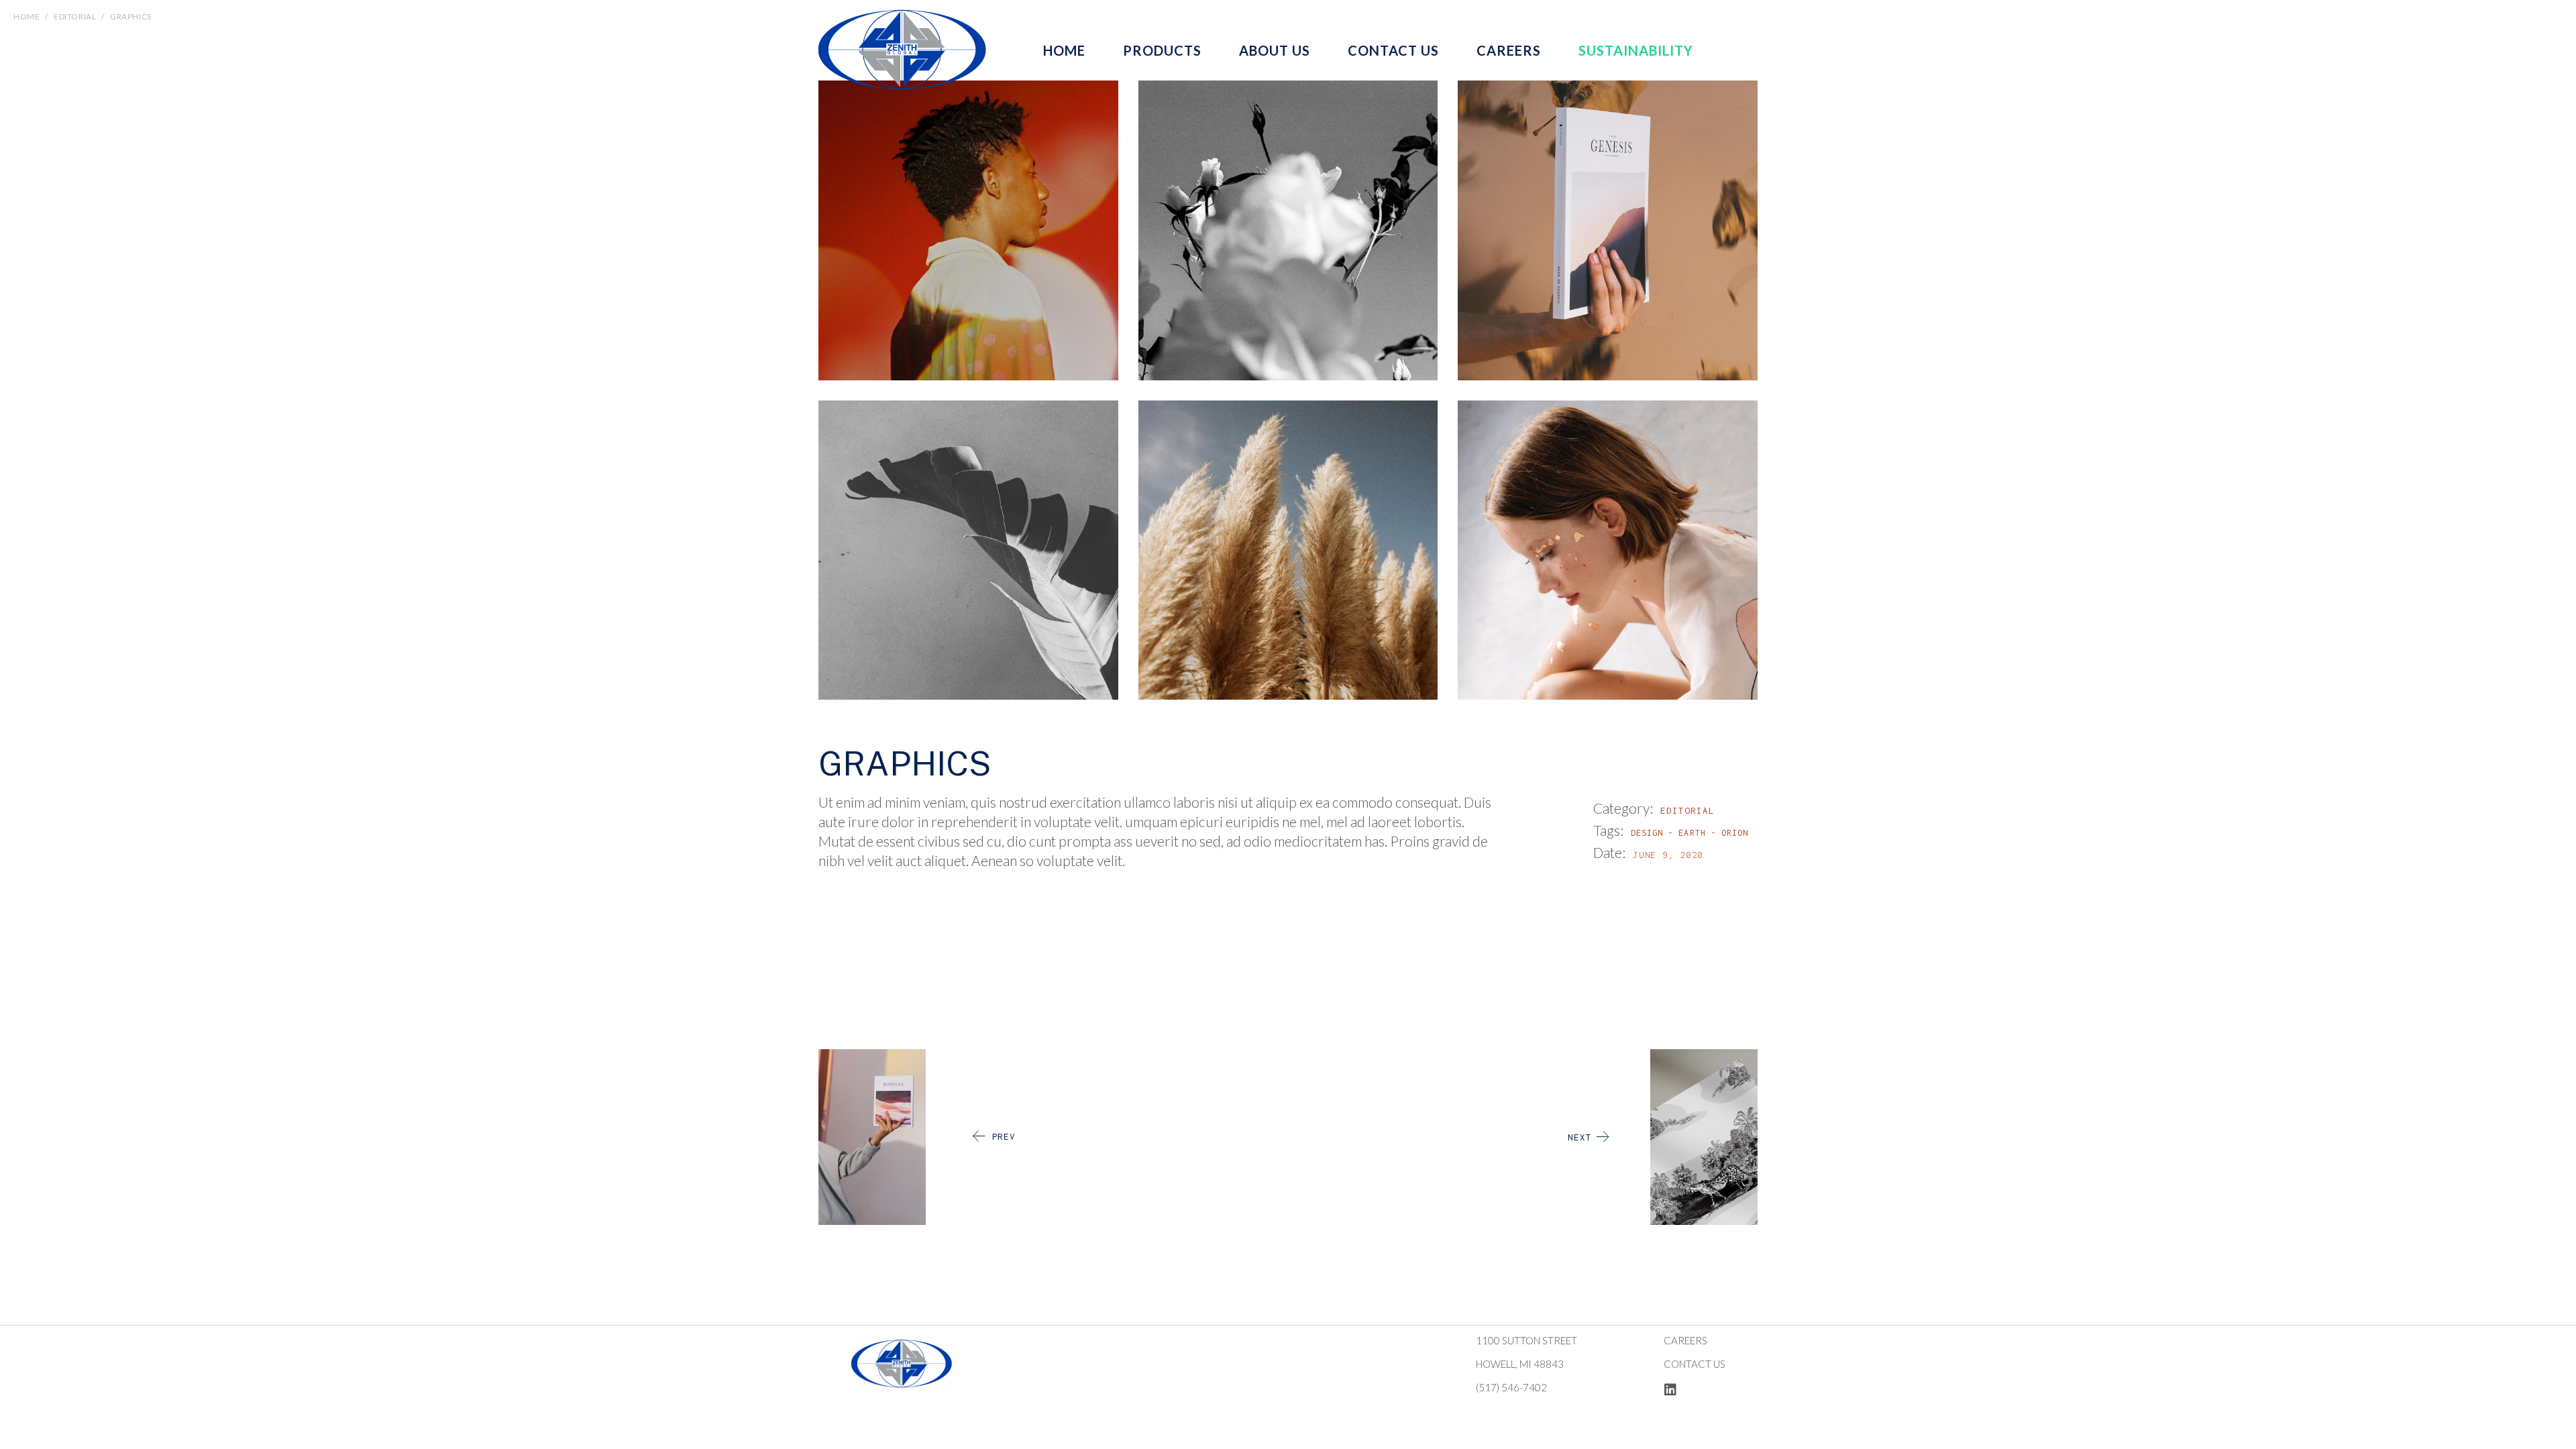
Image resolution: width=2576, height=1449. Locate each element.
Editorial (1687, 810)
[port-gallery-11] (968, 550)
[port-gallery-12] (1288, 550)
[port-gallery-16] (1608, 230)
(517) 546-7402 (1511, 1387)
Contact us (1695, 1364)
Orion (1735, 833)
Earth (1692, 833)
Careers (1685, 1340)
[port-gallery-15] (968, 230)
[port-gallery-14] (1608, 550)
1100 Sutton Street (1526, 1340)
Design (1647, 833)
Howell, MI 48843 (1520, 1364)
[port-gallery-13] (1288, 230)
